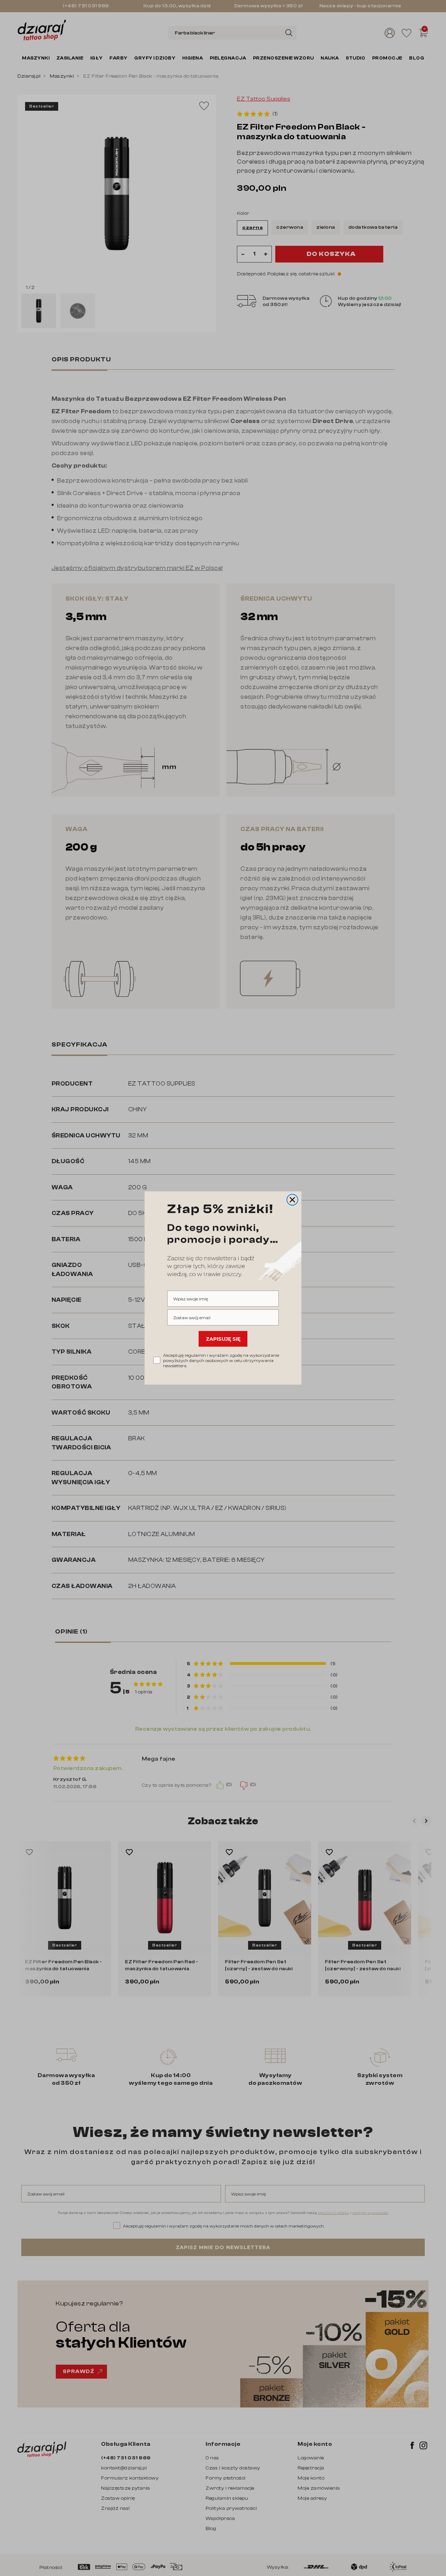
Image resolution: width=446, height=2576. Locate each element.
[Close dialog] (292, 1200)
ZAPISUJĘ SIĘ (223, 1339)
